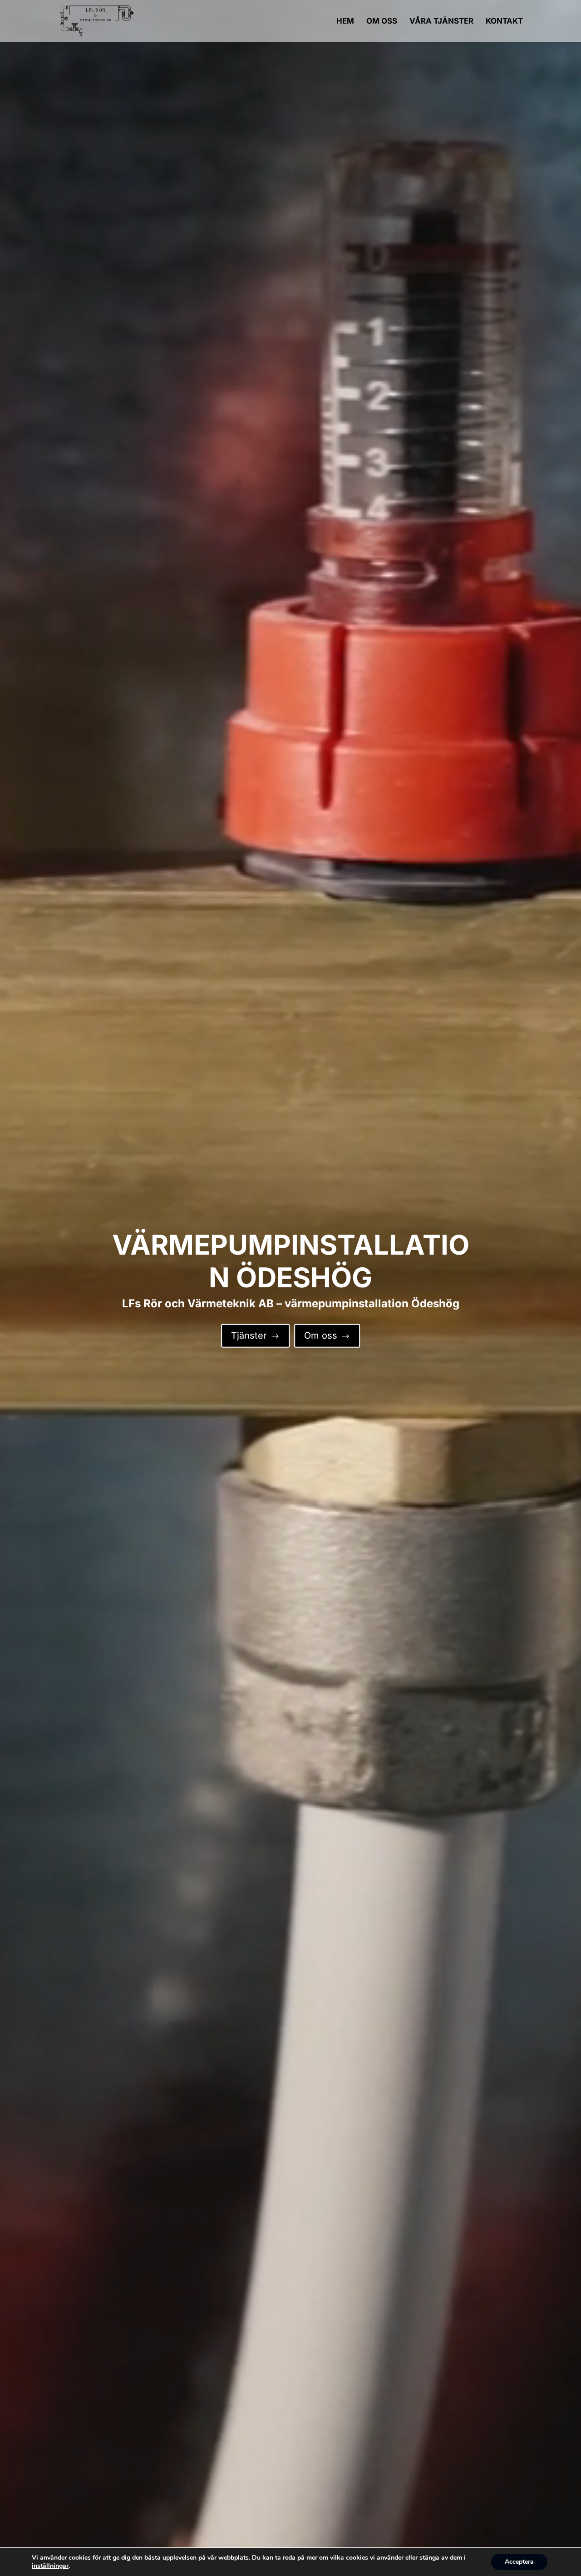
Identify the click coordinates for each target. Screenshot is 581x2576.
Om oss (327, 1335)
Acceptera (519, 2562)
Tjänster (255, 1335)
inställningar (50, 2566)
